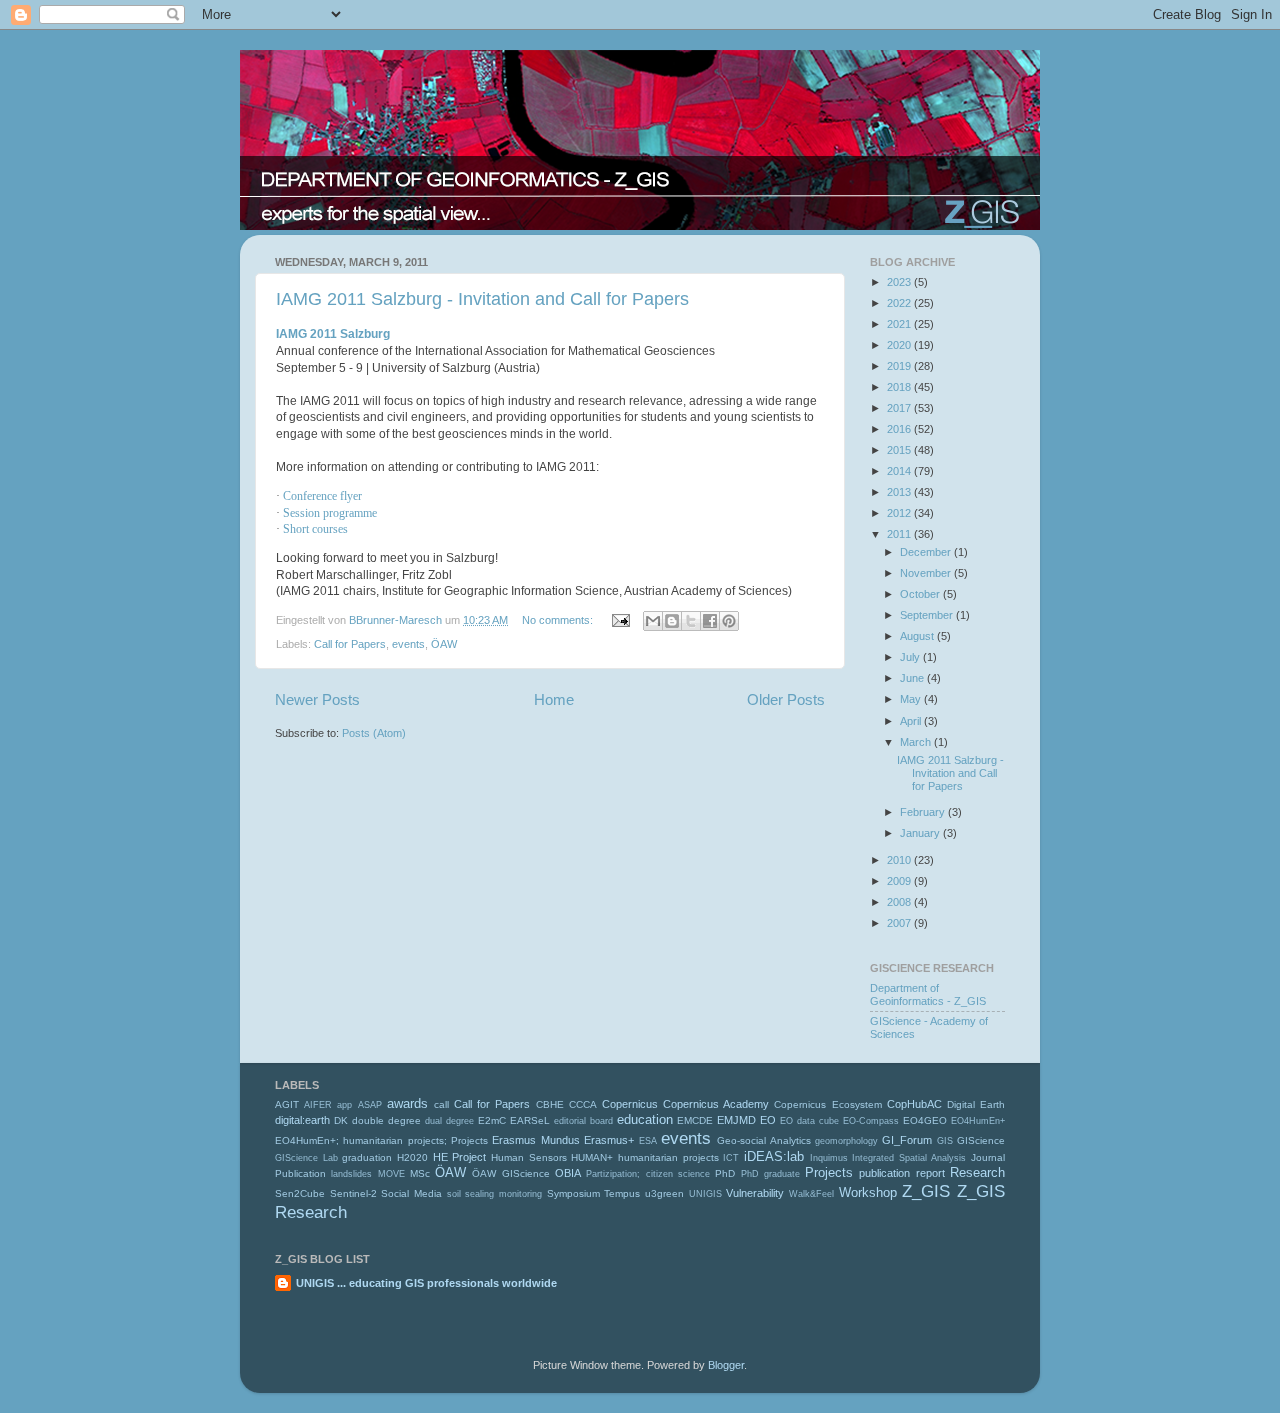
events (408, 644)
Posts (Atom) (374, 733)
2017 (900, 408)
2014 (900, 471)
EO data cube (809, 1121)
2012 (900, 513)
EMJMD (736, 1120)
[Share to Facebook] (710, 621)
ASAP (370, 1105)
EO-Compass (871, 1121)
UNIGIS (705, 1194)
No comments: (559, 620)
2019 (900, 366)
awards (407, 1103)
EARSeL (530, 1120)
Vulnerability (755, 1193)
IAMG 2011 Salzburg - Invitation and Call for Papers (482, 299)
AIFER (318, 1105)
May (912, 699)
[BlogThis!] (672, 621)
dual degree (449, 1121)
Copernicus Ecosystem (827, 1104)
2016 (900, 429)
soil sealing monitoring (494, 1194)
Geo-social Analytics (763, 1140)
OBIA (568, 1173)
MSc (420, 1173)
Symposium (573, 1193)
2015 (900, 450)
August (918, 636)
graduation (367, 1157)
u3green (664, 1193)
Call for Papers (350, 644)
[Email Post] (620, 620)
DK (341, 1120)
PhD (725, 1173)
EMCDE (695, 1120)
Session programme (330, 513)
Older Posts (786, 699)
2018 (900, 387)
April (912, 721)
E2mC (492, 1120)
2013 (900, 492)
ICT (731, 1158)
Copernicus (630, 1104)
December (927, 552)
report (930, 1173)
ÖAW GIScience (510, 1173)
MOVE (391, 1174)
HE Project (460, 1157)
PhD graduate (770, 1174)
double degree (386, 1120)
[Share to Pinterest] (729, 621)
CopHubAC (914, 1104)
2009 (900, 881)
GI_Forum (907, 1140)
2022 (900, 303)
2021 (900, 324)
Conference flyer (322, 496)
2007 (900, 923)
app (344, 1105)
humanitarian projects (668, 1157)
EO (768, 1120)
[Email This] (653, 621)
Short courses (315, 529)
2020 (900, 345)
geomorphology (846, 1141)
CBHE (550, 1104)
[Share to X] (691, 621)
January (921, 833)
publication (884, 1173)
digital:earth (302, 1120)
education (645, 1119)
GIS (945, 1141)
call (441, 1104)
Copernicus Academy (716, 1104)
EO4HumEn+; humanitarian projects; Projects (381, 1140)
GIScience (981, 1140)
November (927, 573)
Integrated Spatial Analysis (909, 1158)
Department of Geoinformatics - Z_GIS (928, 994)
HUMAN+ (592, 1157)
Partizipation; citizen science (648, 1174)
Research (977, 1172)
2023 (900, 282)
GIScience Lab (306, 1158)
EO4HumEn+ (978, 1121)
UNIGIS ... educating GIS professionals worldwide (426, 1283)
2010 (900, 860)
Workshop (868, 1192)
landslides (351, 1174)
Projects (829, 1172)
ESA (648, 1141)
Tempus (622, 1193)
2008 (900, 902)
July (911, 657)
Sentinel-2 (353, 1193)
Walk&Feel (811, 1194)
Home (554, 699)
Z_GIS (926, 1191)
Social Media (411, 1193)
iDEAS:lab (774, 1156)
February (924, 812)
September (928, 615)
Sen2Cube (300, 1193)
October (921, 594)
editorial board (583, 1121)
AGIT (287, 1104)
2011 (900, 534)
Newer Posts (317, 699)
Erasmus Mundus (535, 1140)
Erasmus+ (609, 1140)
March (917, 742)
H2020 (412, 1157)
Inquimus (829, 1158)
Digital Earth (976, 1104)
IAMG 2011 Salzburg (333, 334)
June (913, 678)
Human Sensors (529, 1157)
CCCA (583, 1104)
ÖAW (444, 644)
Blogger (726, 1365)
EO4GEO (925, 1120)
